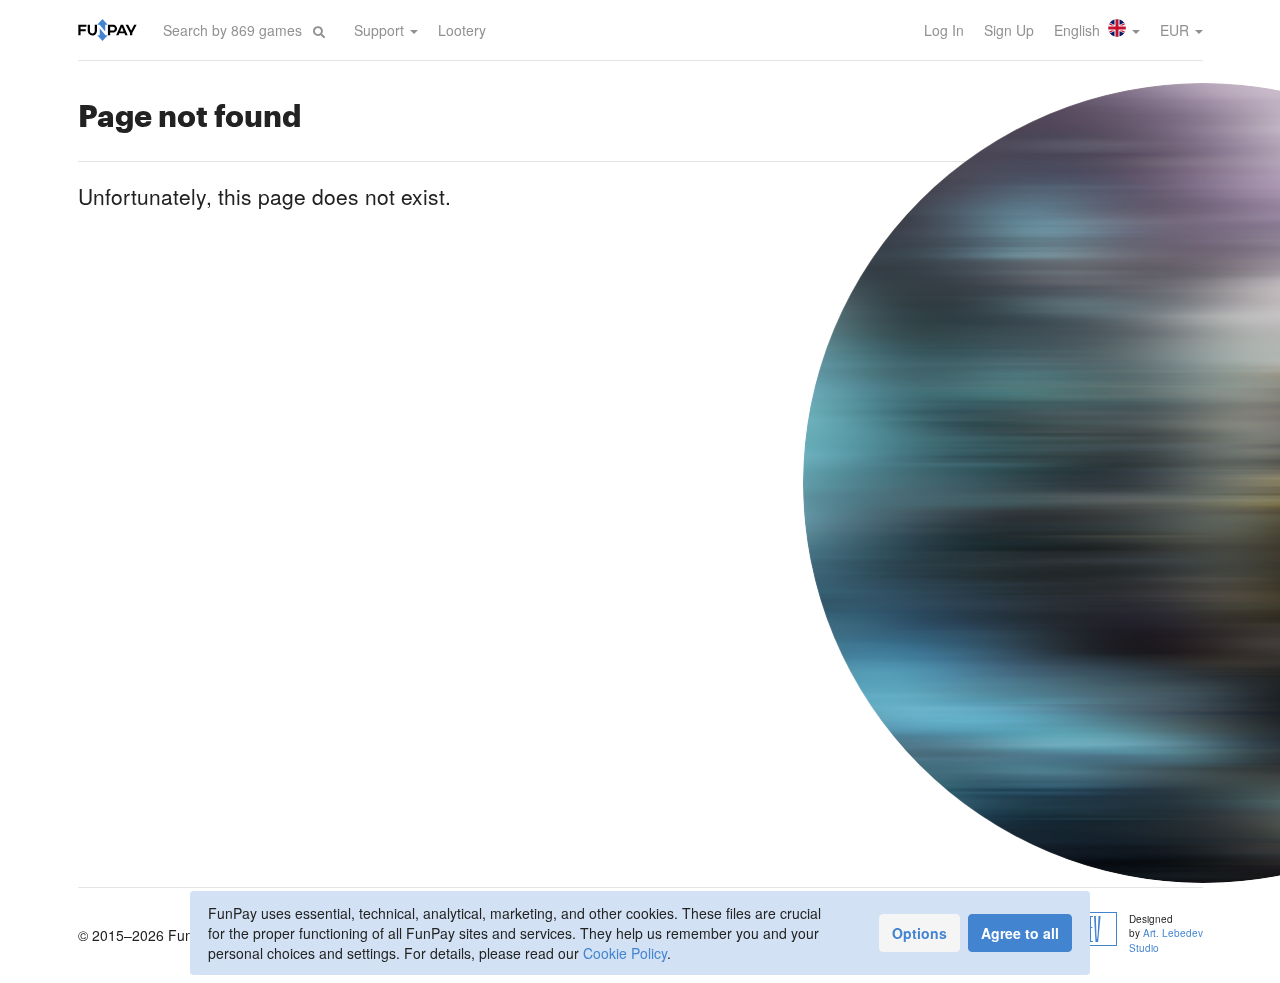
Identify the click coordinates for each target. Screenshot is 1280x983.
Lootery (462, 30)
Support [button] (381, 30)
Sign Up (1009, 30)
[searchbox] (233, 30)
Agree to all (1020, 933)
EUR (1176, 30)
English (1079, 30)
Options (919, 933)
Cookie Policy (625, 953)
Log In (944, 30)
